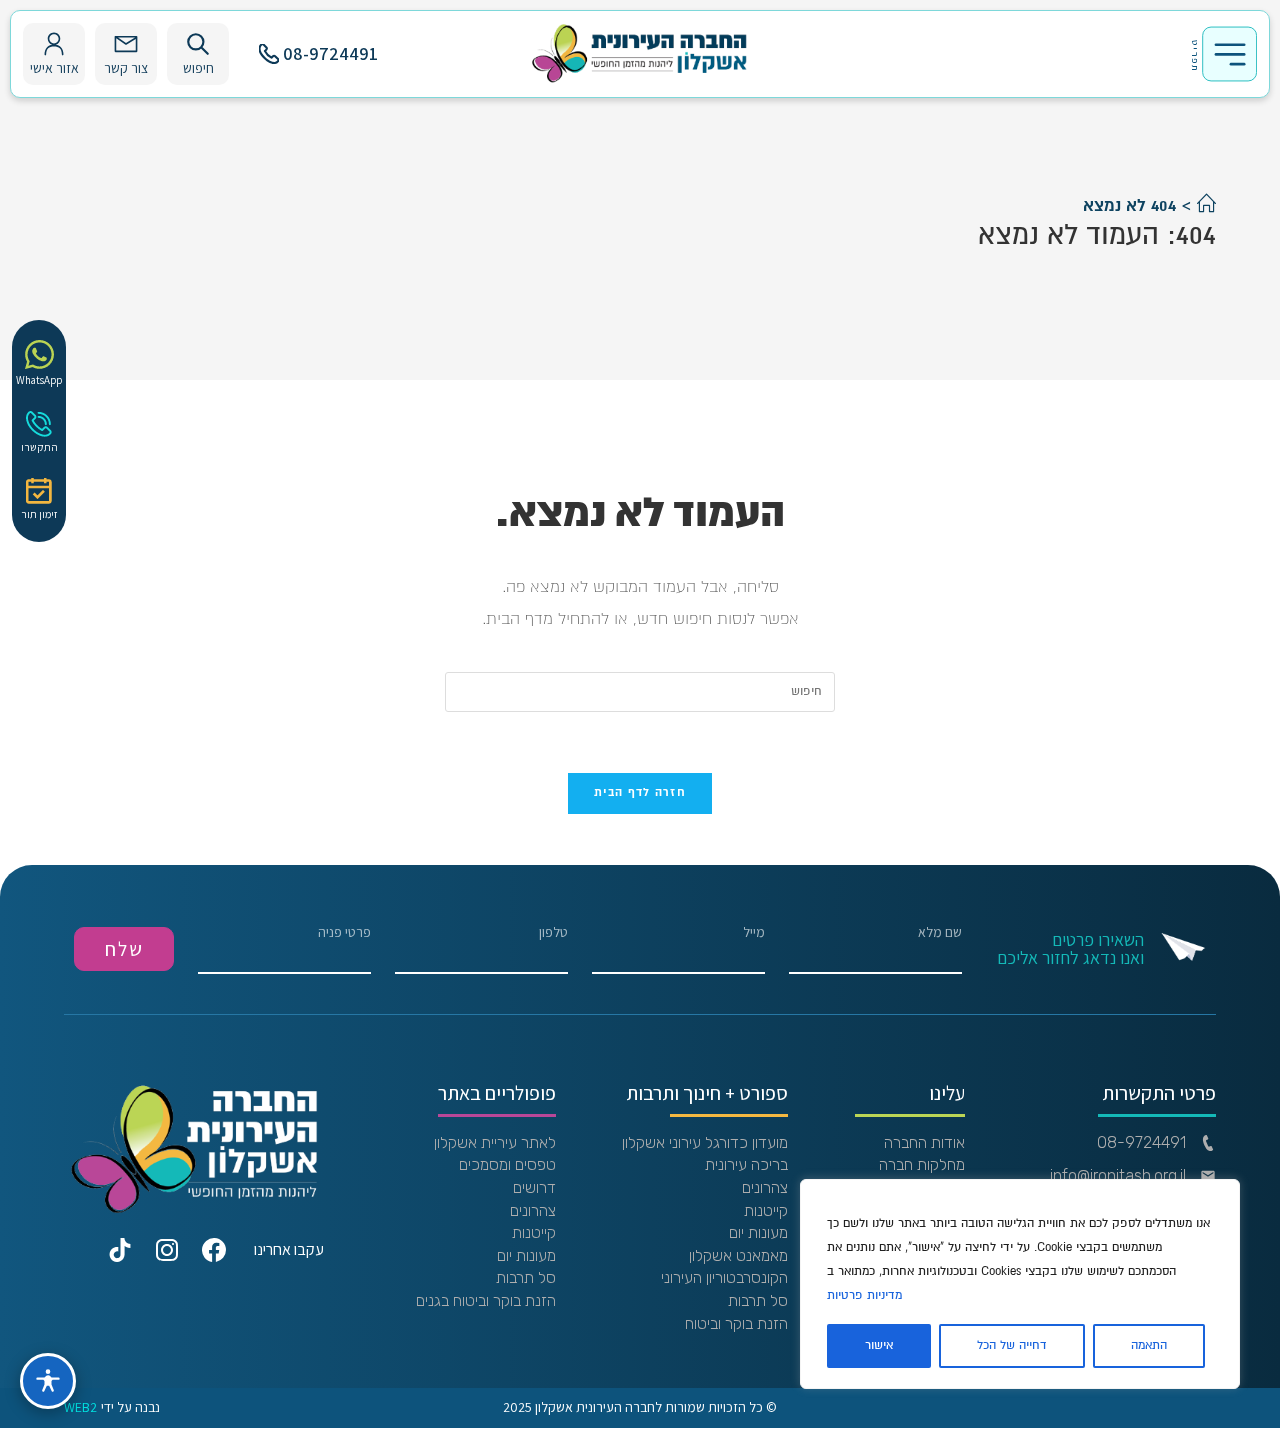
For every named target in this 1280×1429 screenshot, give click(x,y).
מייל (754, 933)
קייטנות (766, 1211)
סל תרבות (758, 1301)
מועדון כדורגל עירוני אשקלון (705, 1143)
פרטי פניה (344, 933)
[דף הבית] (1206, 206)
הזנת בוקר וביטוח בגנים (486, 1301)
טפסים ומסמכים (507, 1165)
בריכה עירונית (746, 1165)
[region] (1020, 1284)
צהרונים (765, 1188)
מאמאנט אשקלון (738, 1256)
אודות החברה (924, 1143)
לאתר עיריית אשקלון (495, 1143)
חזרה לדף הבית (640, 793)
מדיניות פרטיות (864, 1295)
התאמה (1149, 1345)
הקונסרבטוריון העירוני (724, 1278)
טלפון (553, 933)
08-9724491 (330, 53)
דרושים (534, 1188)
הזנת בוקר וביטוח (736, 1324)
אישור (879, 1345)
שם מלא (940, 933)
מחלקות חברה (922, 1165)
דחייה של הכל (1012, 1345)
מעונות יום (758, 1233)
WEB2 (80, 1407)
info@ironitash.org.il (1118, 1176)
